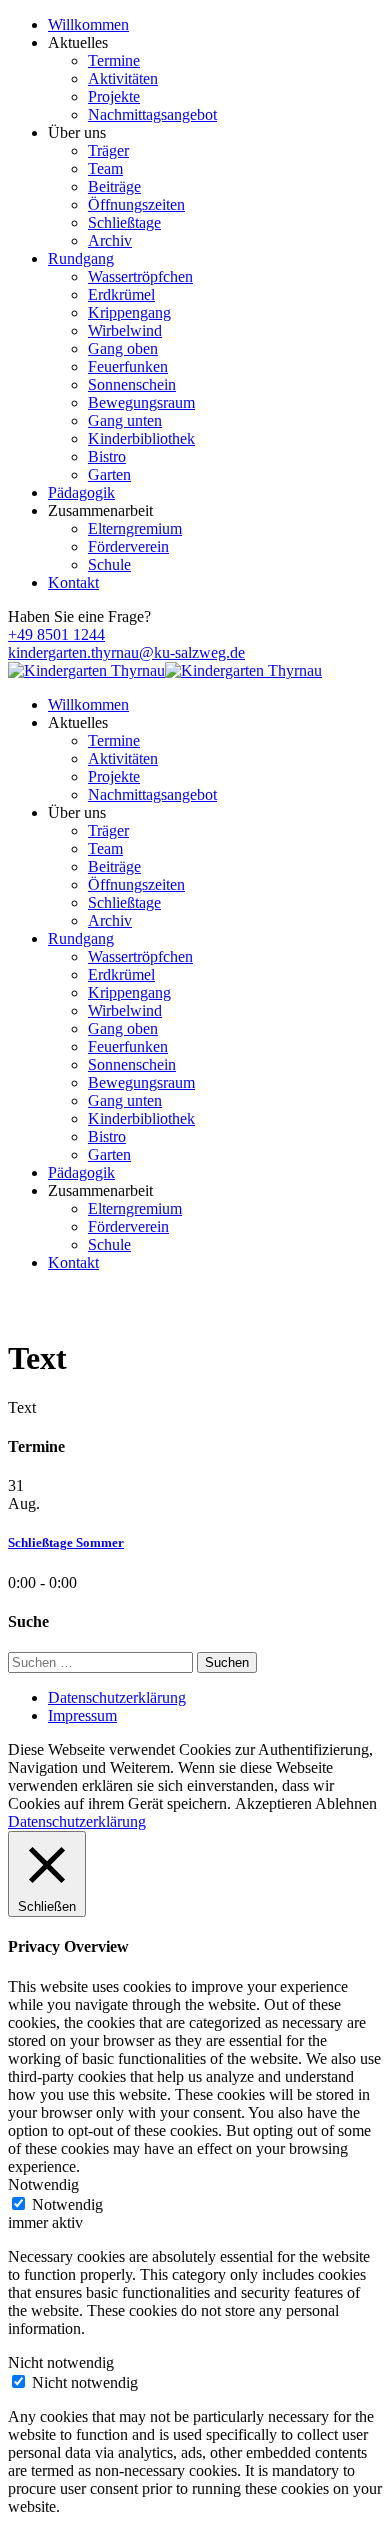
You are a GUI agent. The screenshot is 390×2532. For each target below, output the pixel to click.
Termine (114, 60)
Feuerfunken (128, 366)
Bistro (107, 456)
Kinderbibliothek (141, 438)
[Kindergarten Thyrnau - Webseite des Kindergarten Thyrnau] (86, 670)
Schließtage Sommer (66, 1542)
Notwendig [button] (43, 2184)
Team (105, 168)
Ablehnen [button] (346, 1803)
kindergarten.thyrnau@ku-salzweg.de (126, 652)
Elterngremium (135, 528)
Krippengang (129, 312)
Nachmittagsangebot (152, 114)
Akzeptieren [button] (273, 1803)
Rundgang (81, 258)
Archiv (110, 240)
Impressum (82, 1715)
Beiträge (114, 186)
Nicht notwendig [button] (61, 2362)
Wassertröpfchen (140, 276)
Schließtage (124, 222)
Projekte (114, 96)
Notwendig (67, 2204)
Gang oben (123, 348)
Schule (109, 564)
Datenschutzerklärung (117, 1697)
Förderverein (128, 546)
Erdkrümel (121, 294)
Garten (109, 474)
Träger (108, 150)
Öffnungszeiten (136, 204)
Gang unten (125, 420)
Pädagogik (81, 492)
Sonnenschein (132, 384)
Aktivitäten (123, 78)
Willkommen (88, 24)
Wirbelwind (125, 330)
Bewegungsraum (141, 402)
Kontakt (73, 582)
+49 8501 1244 (56, 634)
